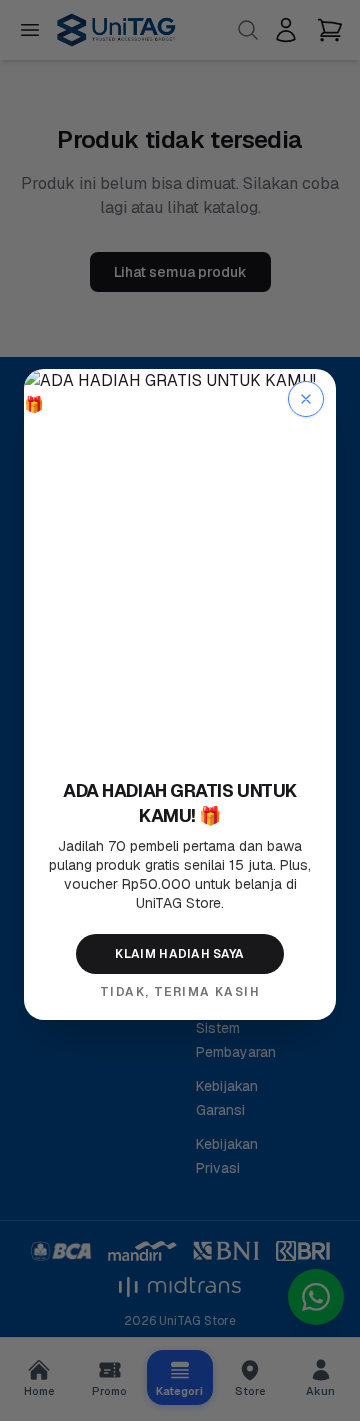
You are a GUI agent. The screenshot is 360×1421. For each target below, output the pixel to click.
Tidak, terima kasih (180, 992)
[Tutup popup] (306, 399)
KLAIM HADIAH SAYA (179, 954)
